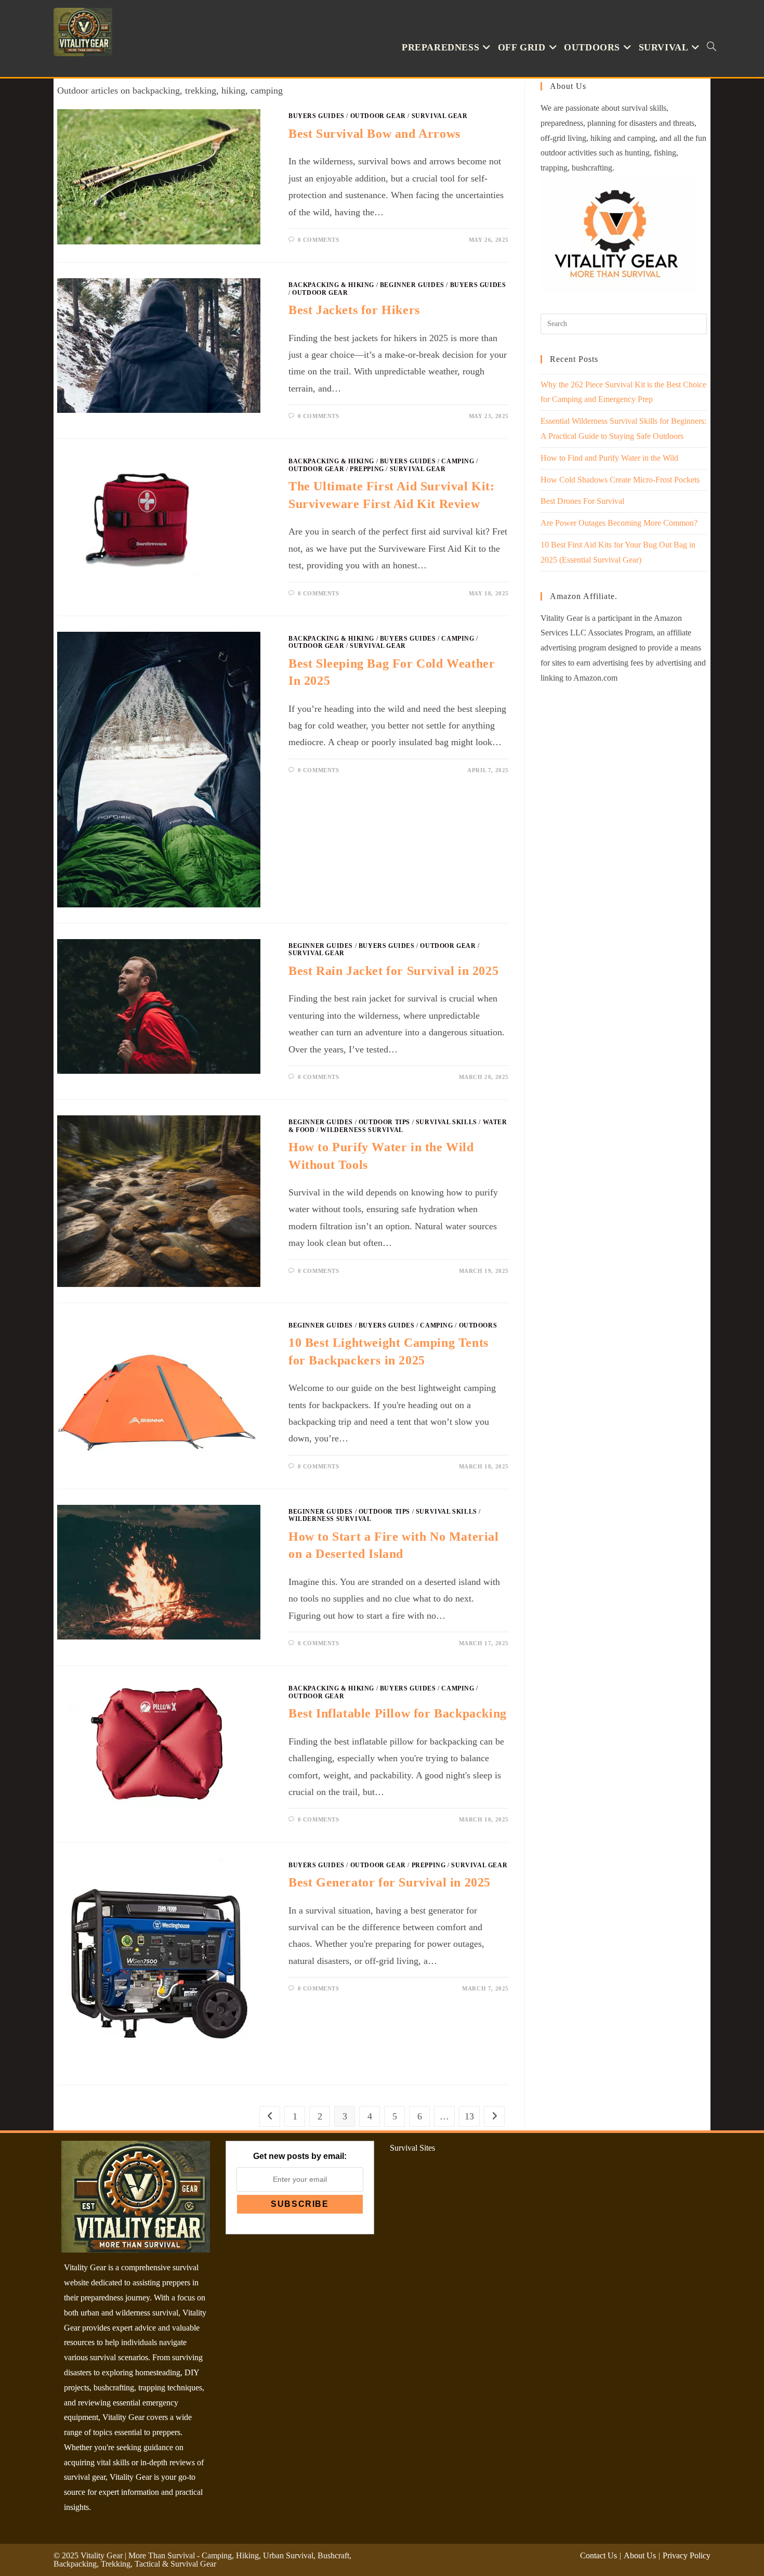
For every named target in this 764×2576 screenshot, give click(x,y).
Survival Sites (412, 2148)
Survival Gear (440, 116)
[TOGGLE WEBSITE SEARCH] (712, 48)
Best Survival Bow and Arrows (374, 134)
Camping (458, 461)
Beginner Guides (412, 285)
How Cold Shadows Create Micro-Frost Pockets (620, 480)
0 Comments (319, 240)
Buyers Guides (317, 116)
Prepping (367, 469)
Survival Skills (446, 1122)
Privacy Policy (687, 2555)
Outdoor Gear (378, 116)
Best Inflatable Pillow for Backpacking (398, 1713)
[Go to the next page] (494, 2116)
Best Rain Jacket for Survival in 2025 (393, 971)
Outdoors (478, 1325)
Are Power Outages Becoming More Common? (619, 523)
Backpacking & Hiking (331, 285)
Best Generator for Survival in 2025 (390, 1882)
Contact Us (598, 2555)
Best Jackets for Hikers (354, 310)
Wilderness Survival (361, 1130)
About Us (640, 2555)
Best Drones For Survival (582, 501)
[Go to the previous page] (270, 2116)
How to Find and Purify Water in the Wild (609, 458)
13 (469, 2116)
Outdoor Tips (384, 1122)
